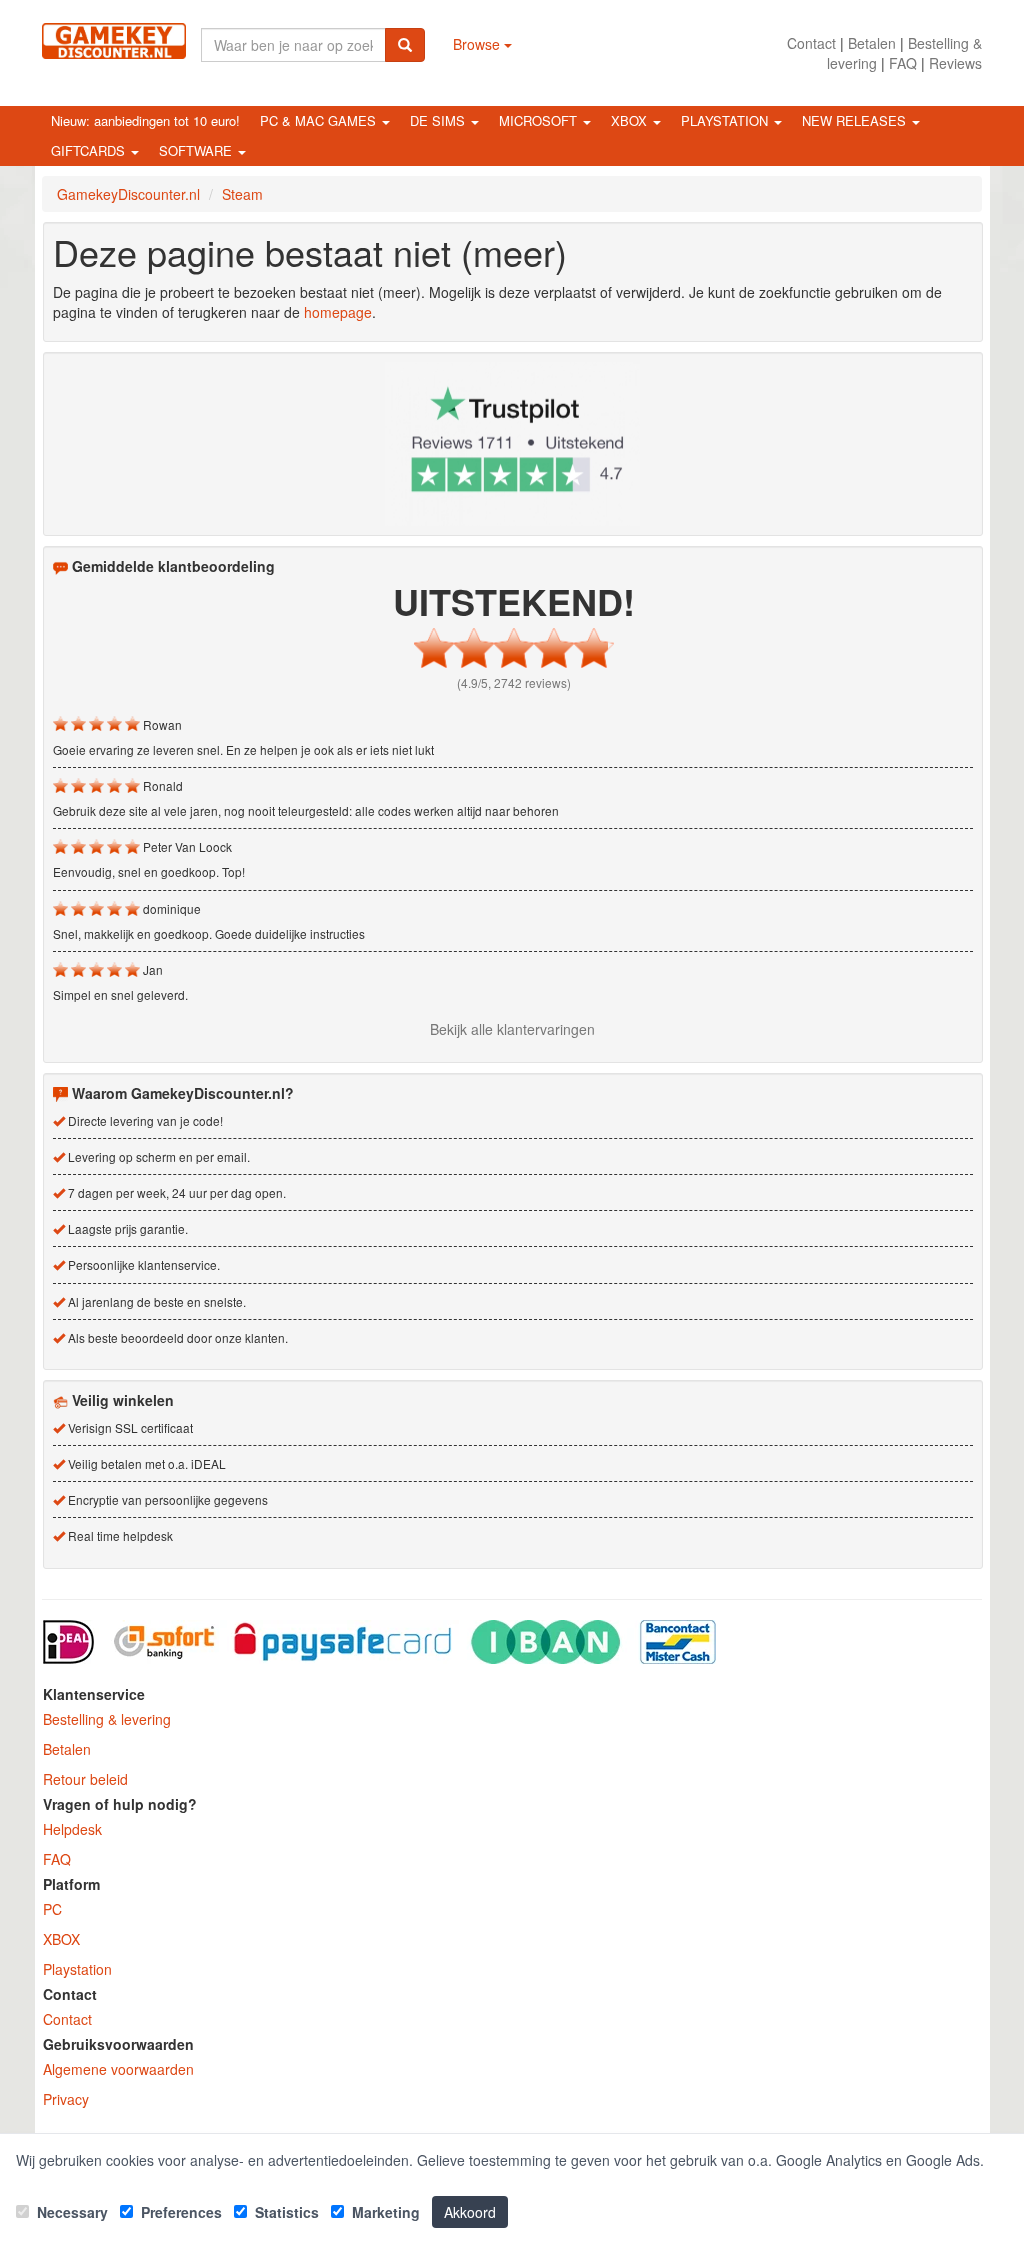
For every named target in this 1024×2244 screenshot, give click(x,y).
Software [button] (197, 150)
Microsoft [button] (540, 120)
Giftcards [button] (90, 150)
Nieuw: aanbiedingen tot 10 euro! (145, 120)
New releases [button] (856, 120)
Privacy (66, 2099)
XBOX (61, 1939)
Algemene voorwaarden (118, 2069)
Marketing (384, 2212)
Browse (478, 44)
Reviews (955, 63)
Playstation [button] (726, 120)
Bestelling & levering (107, 1719)
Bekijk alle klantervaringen (512, 1029)
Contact (811, 43)
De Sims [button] (439, 120)
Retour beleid (85, 1779)
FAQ (903, 63)
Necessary (70, 2212)
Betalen (872, 43)
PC (52, 1909)
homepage (338, 312)
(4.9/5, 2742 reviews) (514, 682)
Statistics (285, 2212)
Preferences (179, 2212)
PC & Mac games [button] (320, 120)
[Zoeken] (405, 45)
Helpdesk (72, 1829)
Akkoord (470, 2212)
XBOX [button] (631, 120)
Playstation (77, 1969)
